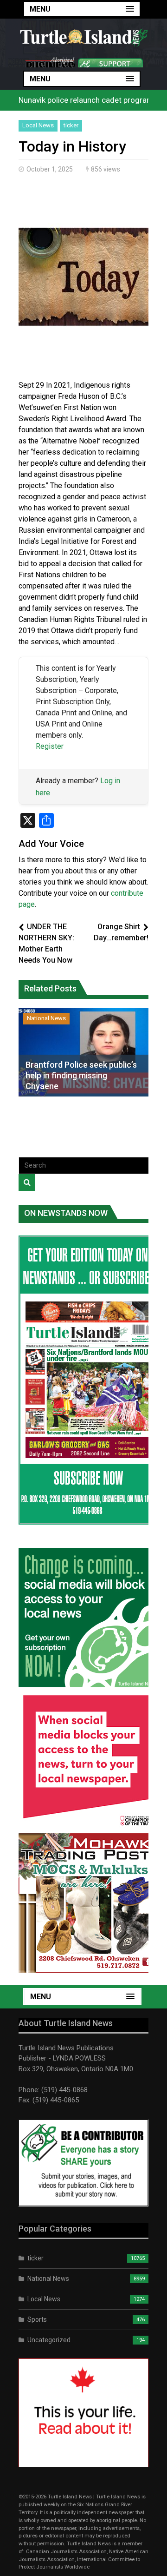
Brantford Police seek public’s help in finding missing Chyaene (81, 1076)
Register (50, 746)
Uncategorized (49, 2340)
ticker (71, 125)
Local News (38, 125)
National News (46, 1018)
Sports (37, 2319)
